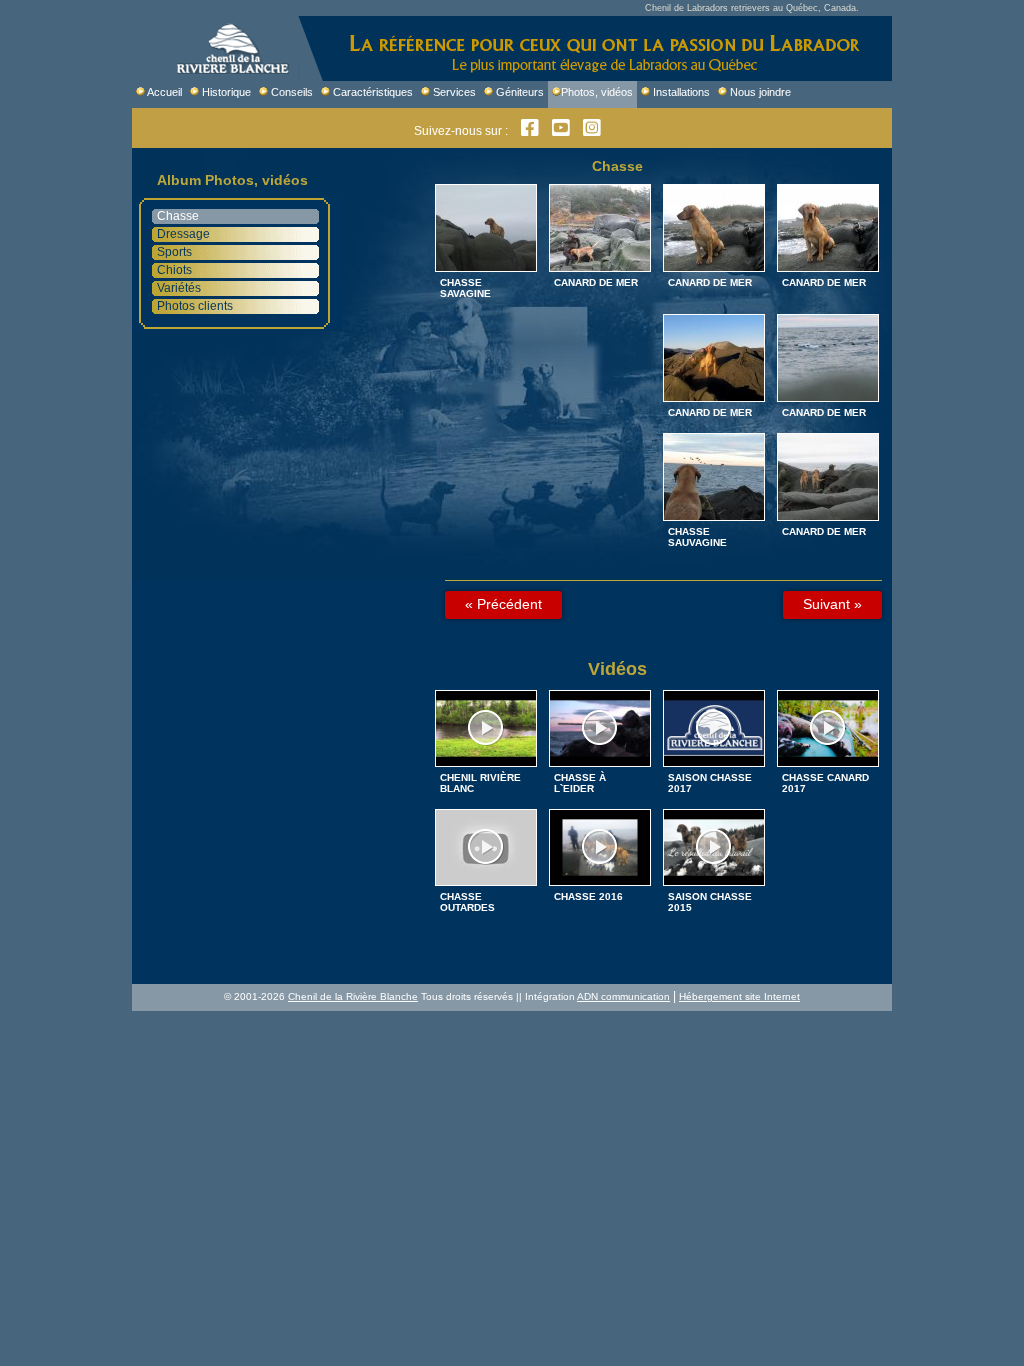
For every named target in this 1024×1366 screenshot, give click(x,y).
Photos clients (195, 306)
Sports (174, 252)
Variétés (179, 288)
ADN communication (623, 996)
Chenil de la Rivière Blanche (353, 996)
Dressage (183, 234)
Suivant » (832, 604)
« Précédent (503, 604)
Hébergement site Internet (739, 996)
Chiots (174, 270)
